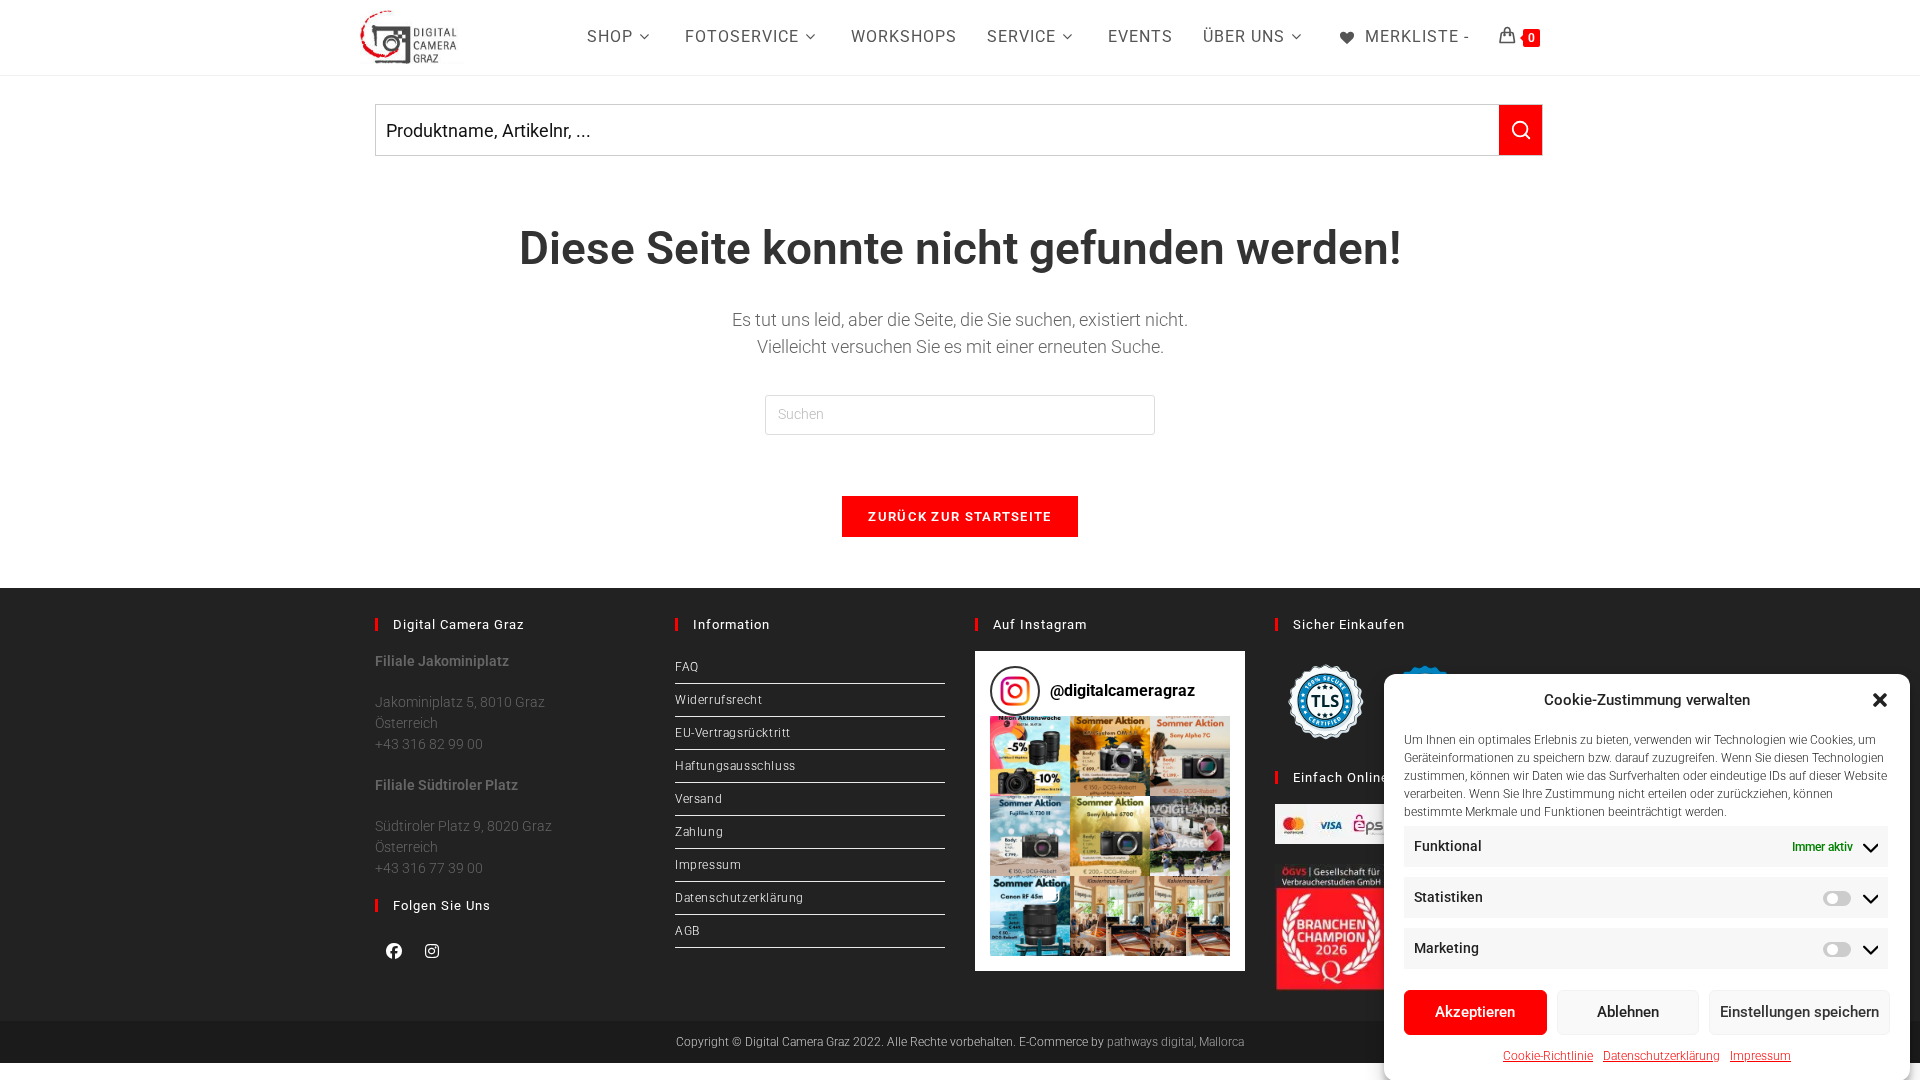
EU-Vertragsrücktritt (733, 733)
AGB (687, 931)
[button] (1880, 700)
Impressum (1760, 1055)
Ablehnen (1628, 1012)
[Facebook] (394, 951)
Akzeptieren (1475, 1012)
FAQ (687, 667)
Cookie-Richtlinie (1548, 1055)
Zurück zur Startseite (959, 516)
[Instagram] (432, 951)
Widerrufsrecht (718, 700)
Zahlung (699, 832)
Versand (698, 799)
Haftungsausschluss (735, 766)
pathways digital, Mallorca (1175, 1042)
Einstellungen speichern (1799, 1012)
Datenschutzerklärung (1661, 1055)
